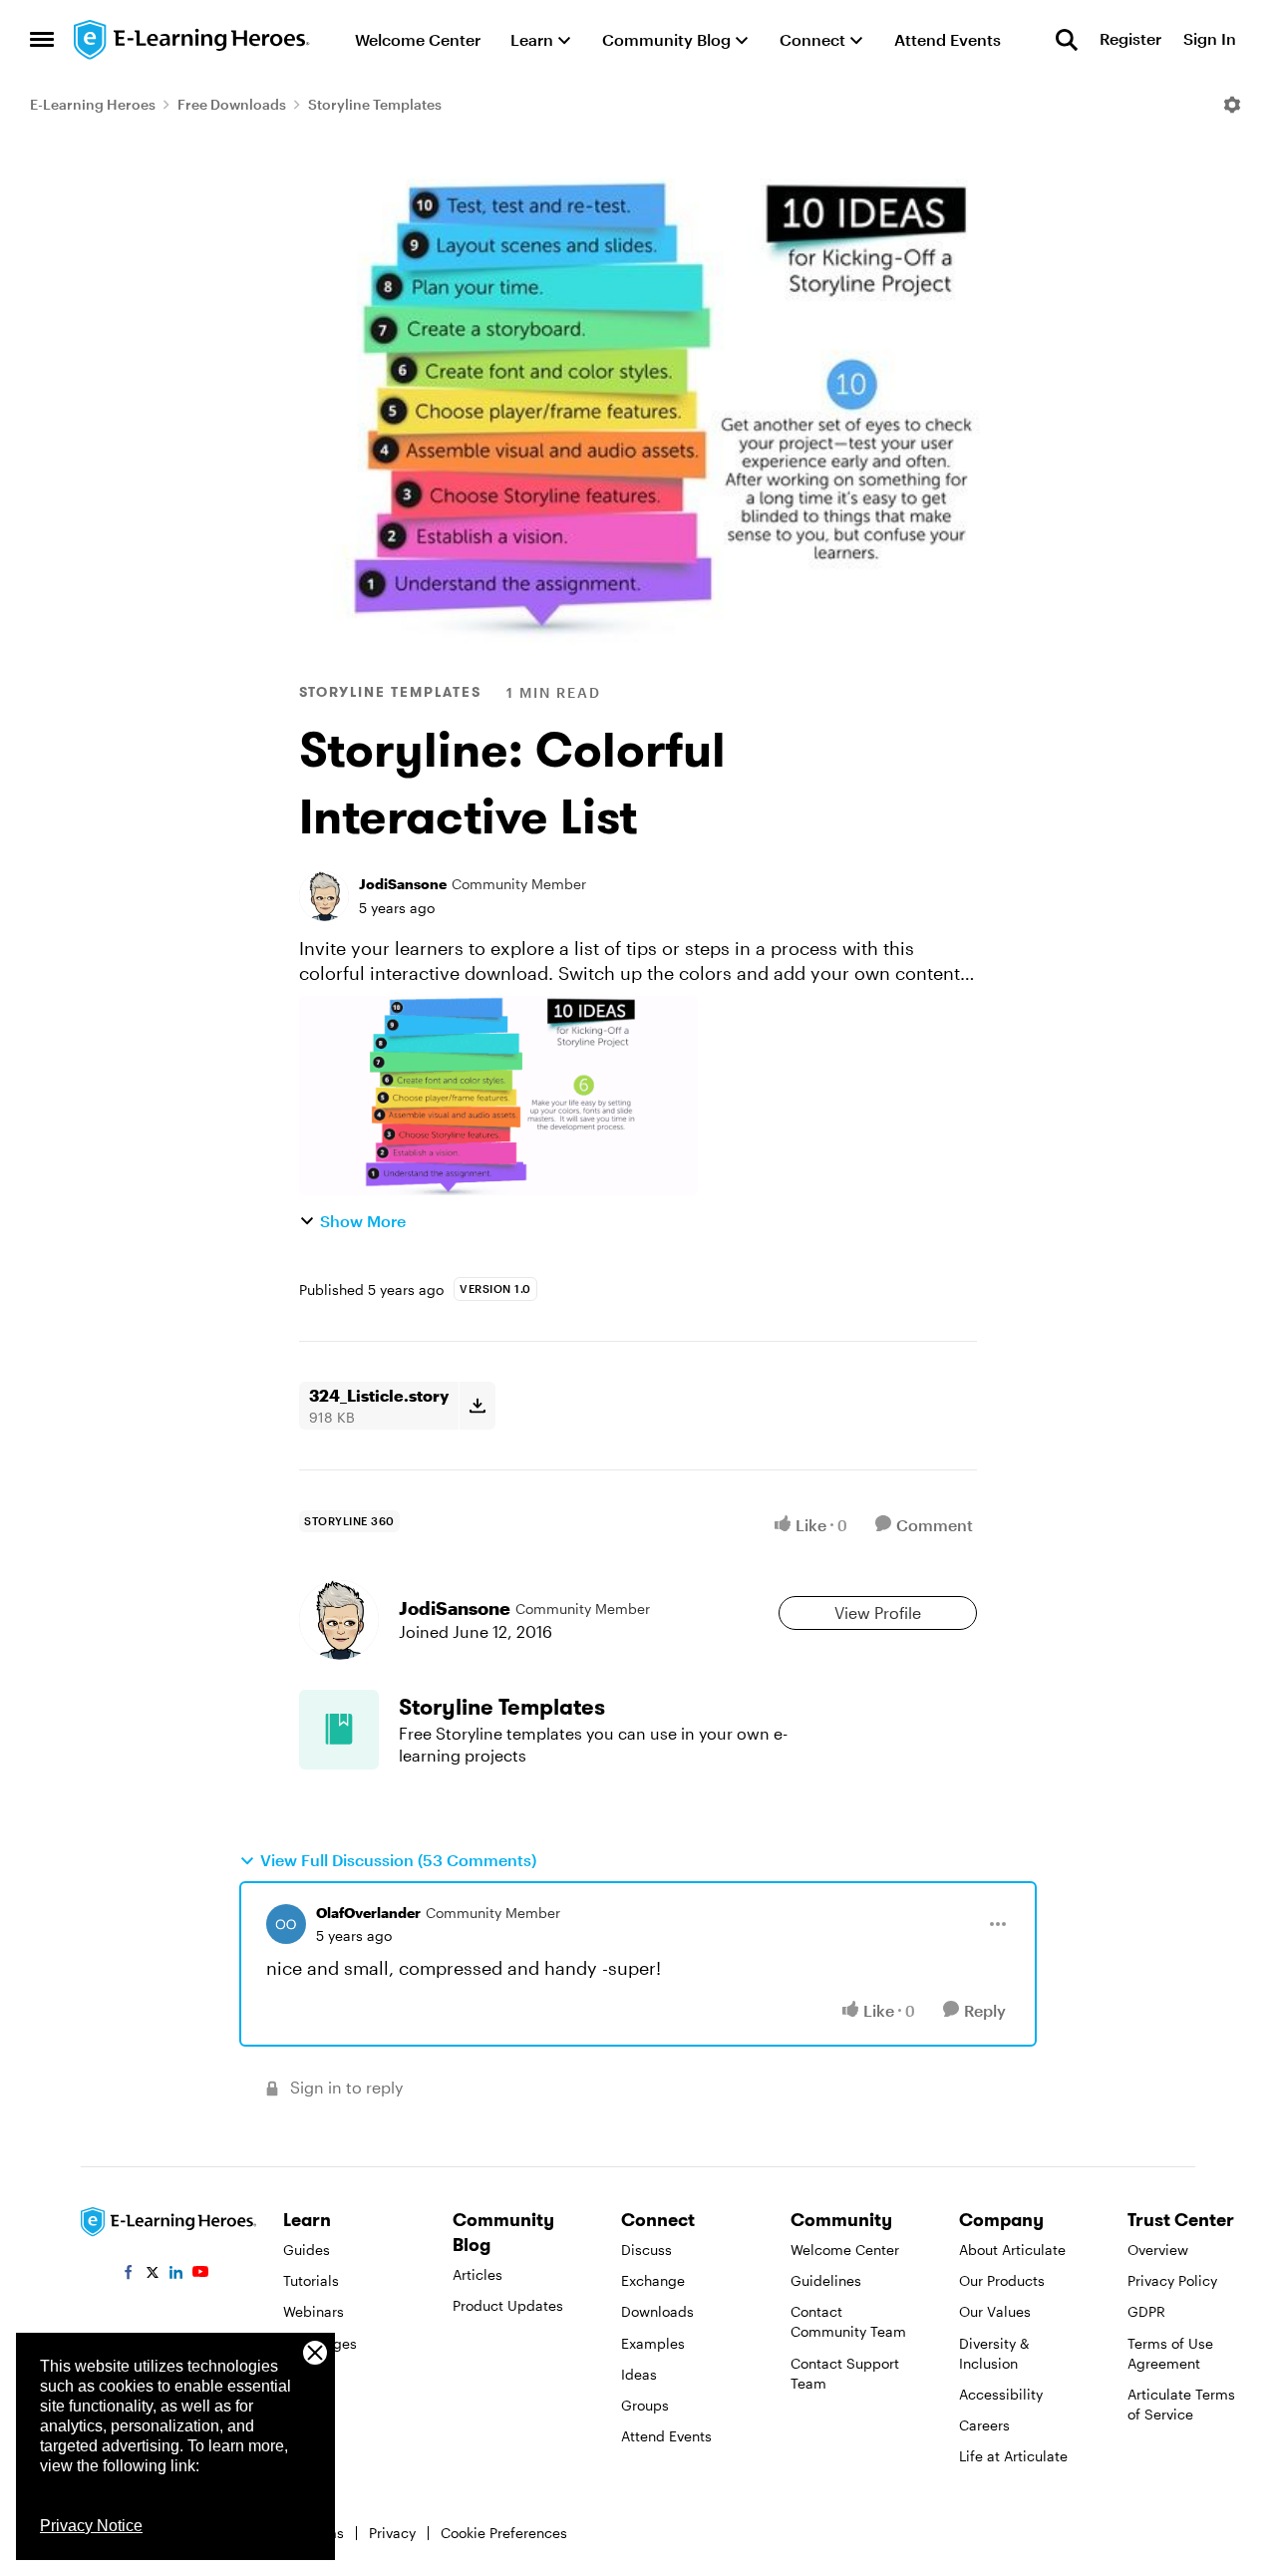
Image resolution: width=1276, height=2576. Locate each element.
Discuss (646, 2250)
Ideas (639, 2374)
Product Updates (508, 2305)
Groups (645, 2405)
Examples (653, 2343)
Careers (984, 2425)
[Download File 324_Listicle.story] (477, 1406)
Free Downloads (232, 104)
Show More (363, 1221)
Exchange (653, 2280)
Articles (478, 2274)
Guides (307, 2250)
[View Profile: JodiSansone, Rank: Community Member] (324, 896)
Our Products (1002, 2280)
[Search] (1067, 40)
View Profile (878, 1612)
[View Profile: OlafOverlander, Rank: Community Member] (286, 1924)
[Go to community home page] (192, 40)
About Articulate (1012, 2250)
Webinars (314, 2311)
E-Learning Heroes (93, 104)
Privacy (392, 2533)
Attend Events (666, 2436)
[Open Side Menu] (42, 40)
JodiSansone (403, 884)
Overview (1158, 2250)
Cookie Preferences (504, 2533)
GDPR (1146, 2311)
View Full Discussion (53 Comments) (398, 1860)
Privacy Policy (1172, 2280)
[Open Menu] (1232, 105)
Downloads (657, 2311)
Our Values (995, 2311)
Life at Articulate (1013, 2456)
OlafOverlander (368, 1913)
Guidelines (826, 2280)
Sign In (1210, 39)
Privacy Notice (91, 2526)
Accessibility (1001, 2394)
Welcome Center (845, 2250)
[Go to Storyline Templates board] (339, 1730)
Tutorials (311, 2280)
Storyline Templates (375, 104)
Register (1130, 39)
